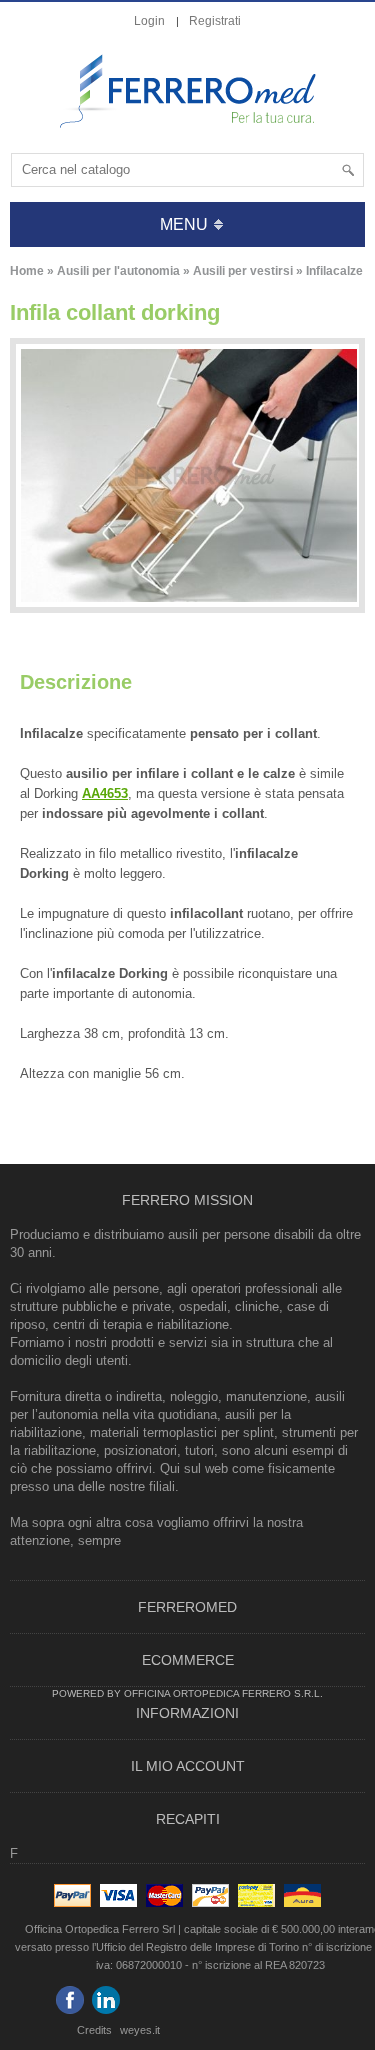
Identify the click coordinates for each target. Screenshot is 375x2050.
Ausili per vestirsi (243, 271)
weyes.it (140, 2030)
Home (27, 271)
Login (149, 21)
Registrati (215, 21)
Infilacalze (334, 271)
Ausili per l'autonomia (118, 271)
